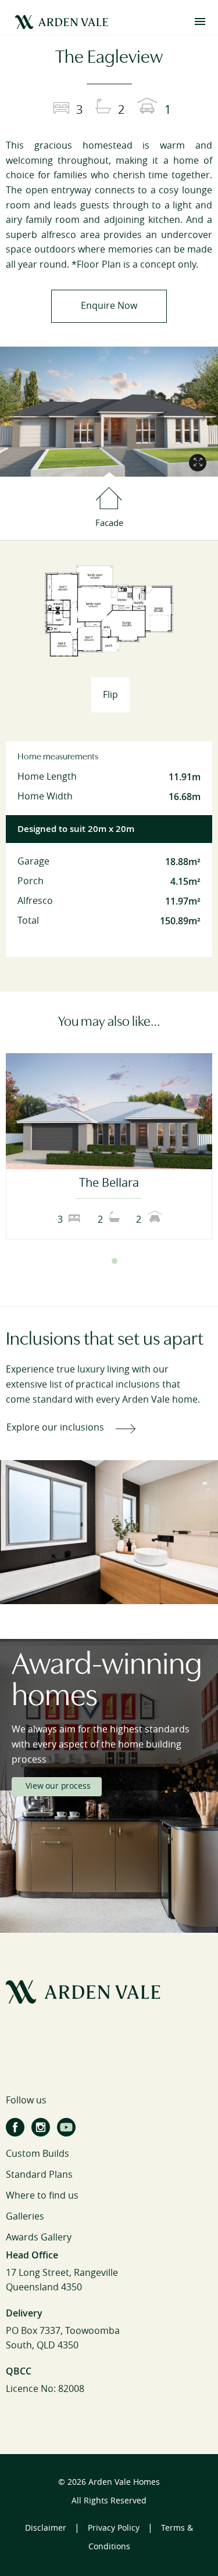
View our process (58, 1786)
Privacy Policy (114, 2528)
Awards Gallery (39, 2237)
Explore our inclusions (55, 1427)
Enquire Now (109, 306)
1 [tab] (104, 1261)
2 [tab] (115, 1261)
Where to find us (42, 2195)
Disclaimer (46, 2528)
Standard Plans (39, 2175)
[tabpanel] (109, 1146)
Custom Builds (37, 2154)
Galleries (25, 2216)
